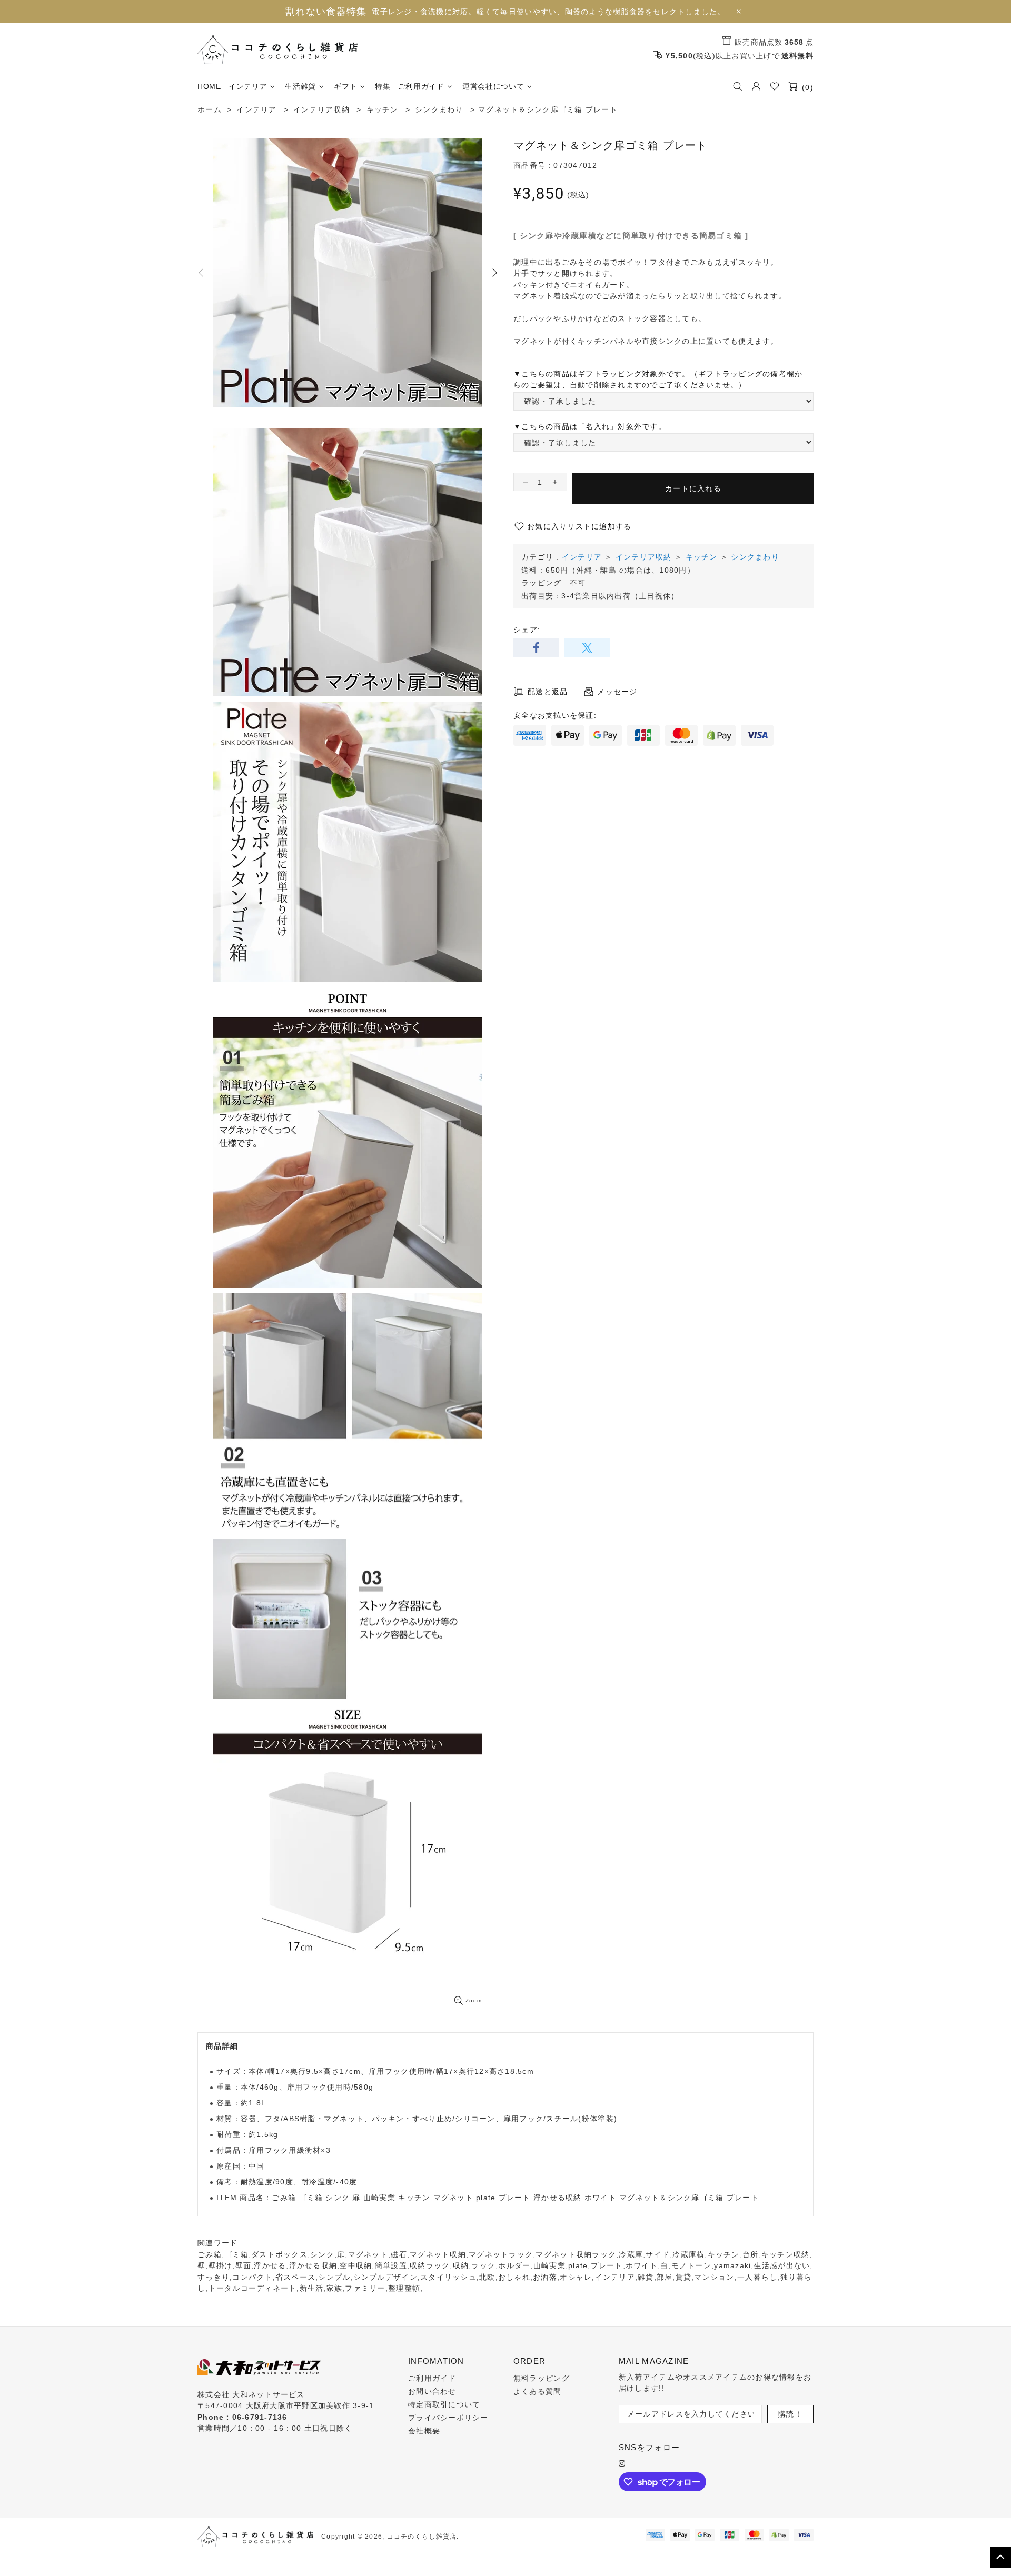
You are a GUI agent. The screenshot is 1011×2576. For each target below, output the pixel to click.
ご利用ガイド (432, 2378)
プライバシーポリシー (448, 2418)
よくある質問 (538, 2391)
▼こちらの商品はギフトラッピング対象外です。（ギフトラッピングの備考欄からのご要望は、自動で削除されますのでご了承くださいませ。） (658, 380)
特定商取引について (444, 2404)
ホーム (210, 109)
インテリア (582, 557)
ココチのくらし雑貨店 (277, 49)
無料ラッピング (542, 2378)
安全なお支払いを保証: (555, 715)
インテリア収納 (644, 557)
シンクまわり (755, 557)
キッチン (702, 557)
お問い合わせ (432, 2391)
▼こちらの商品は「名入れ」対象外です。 (590, 426)
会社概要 (424, 2431)
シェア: (527, 630)
